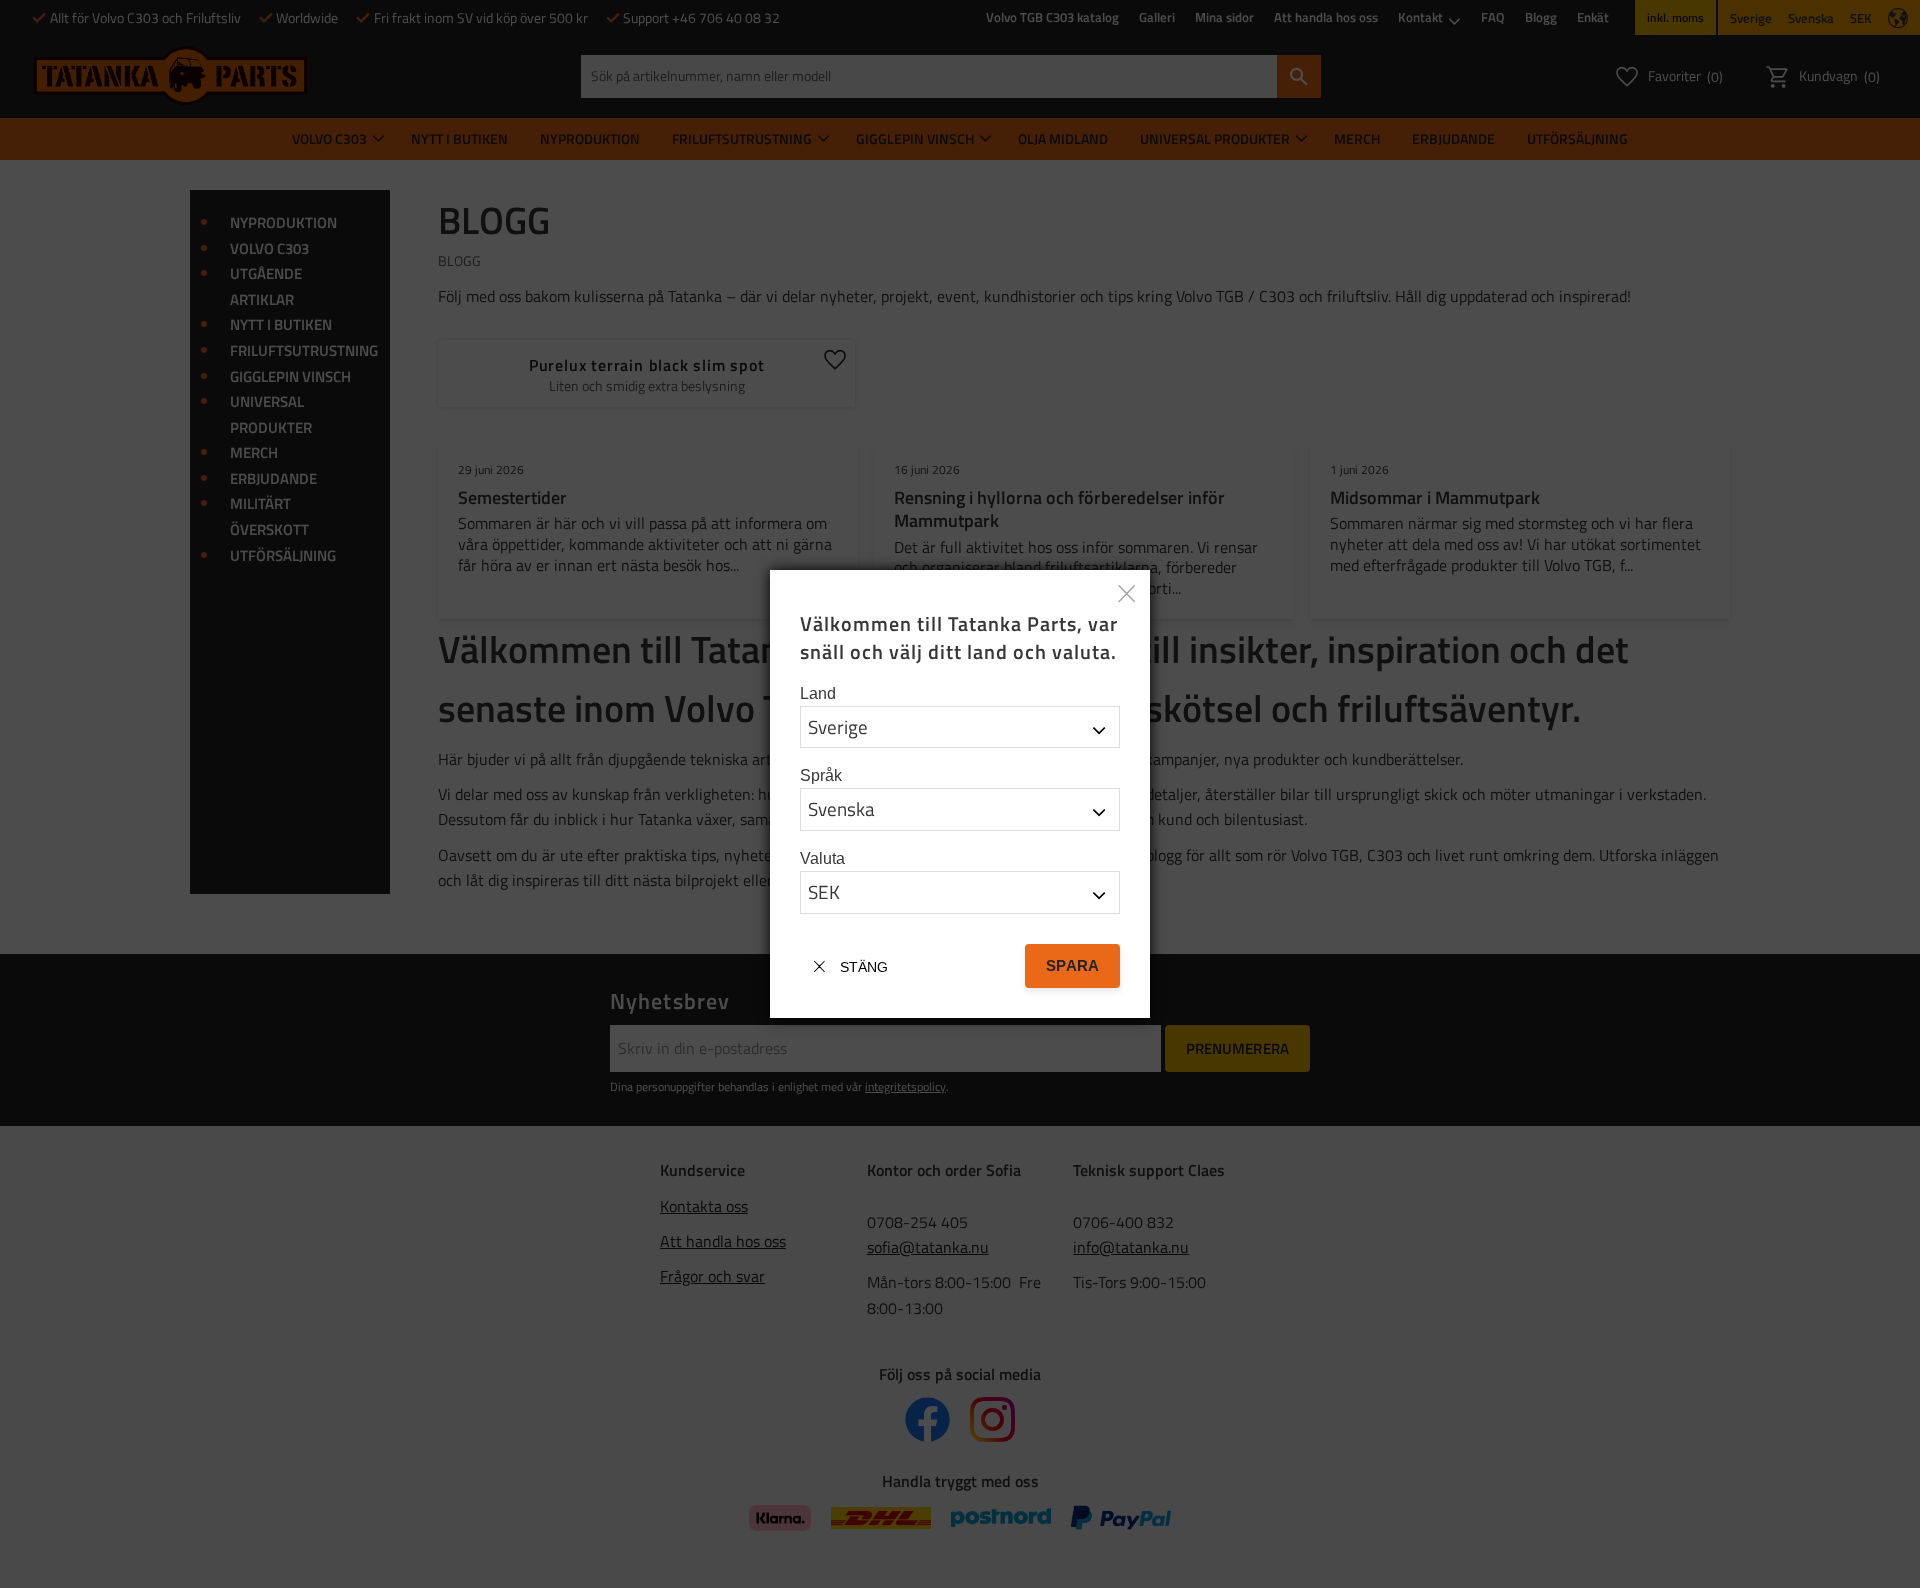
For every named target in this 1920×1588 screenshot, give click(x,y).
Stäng (864, 967)
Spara (1072, 965)
